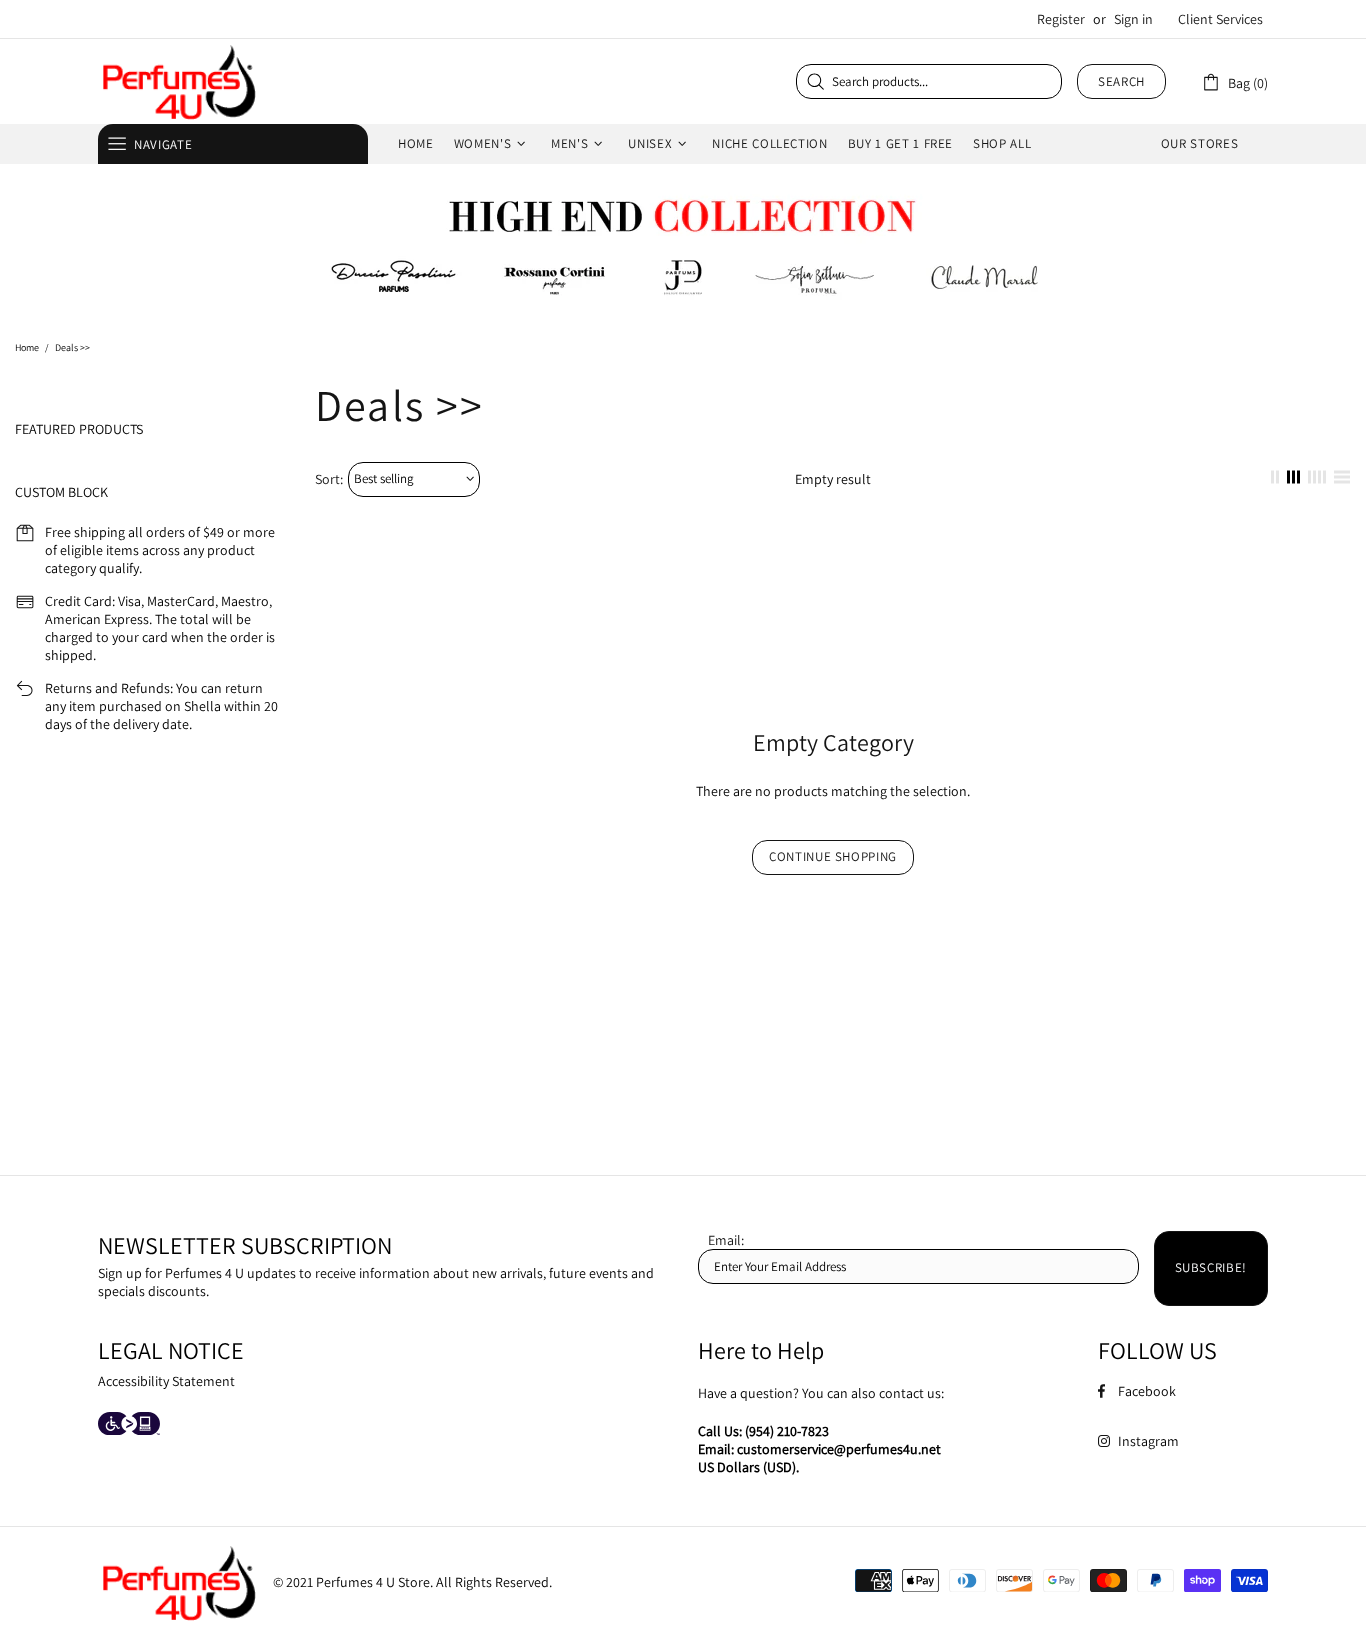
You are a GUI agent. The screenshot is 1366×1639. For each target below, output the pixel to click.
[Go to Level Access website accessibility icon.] (129, 1425)
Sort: (329, 479)
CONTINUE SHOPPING (833, 856)
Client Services (1220, 19)
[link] (1234, 81)
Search (1121, 81)
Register (1061, 19)
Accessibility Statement (166, 1381)
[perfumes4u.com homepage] (178, 81)
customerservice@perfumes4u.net (839, 1449)
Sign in (1133, 19)
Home (27, 347)
